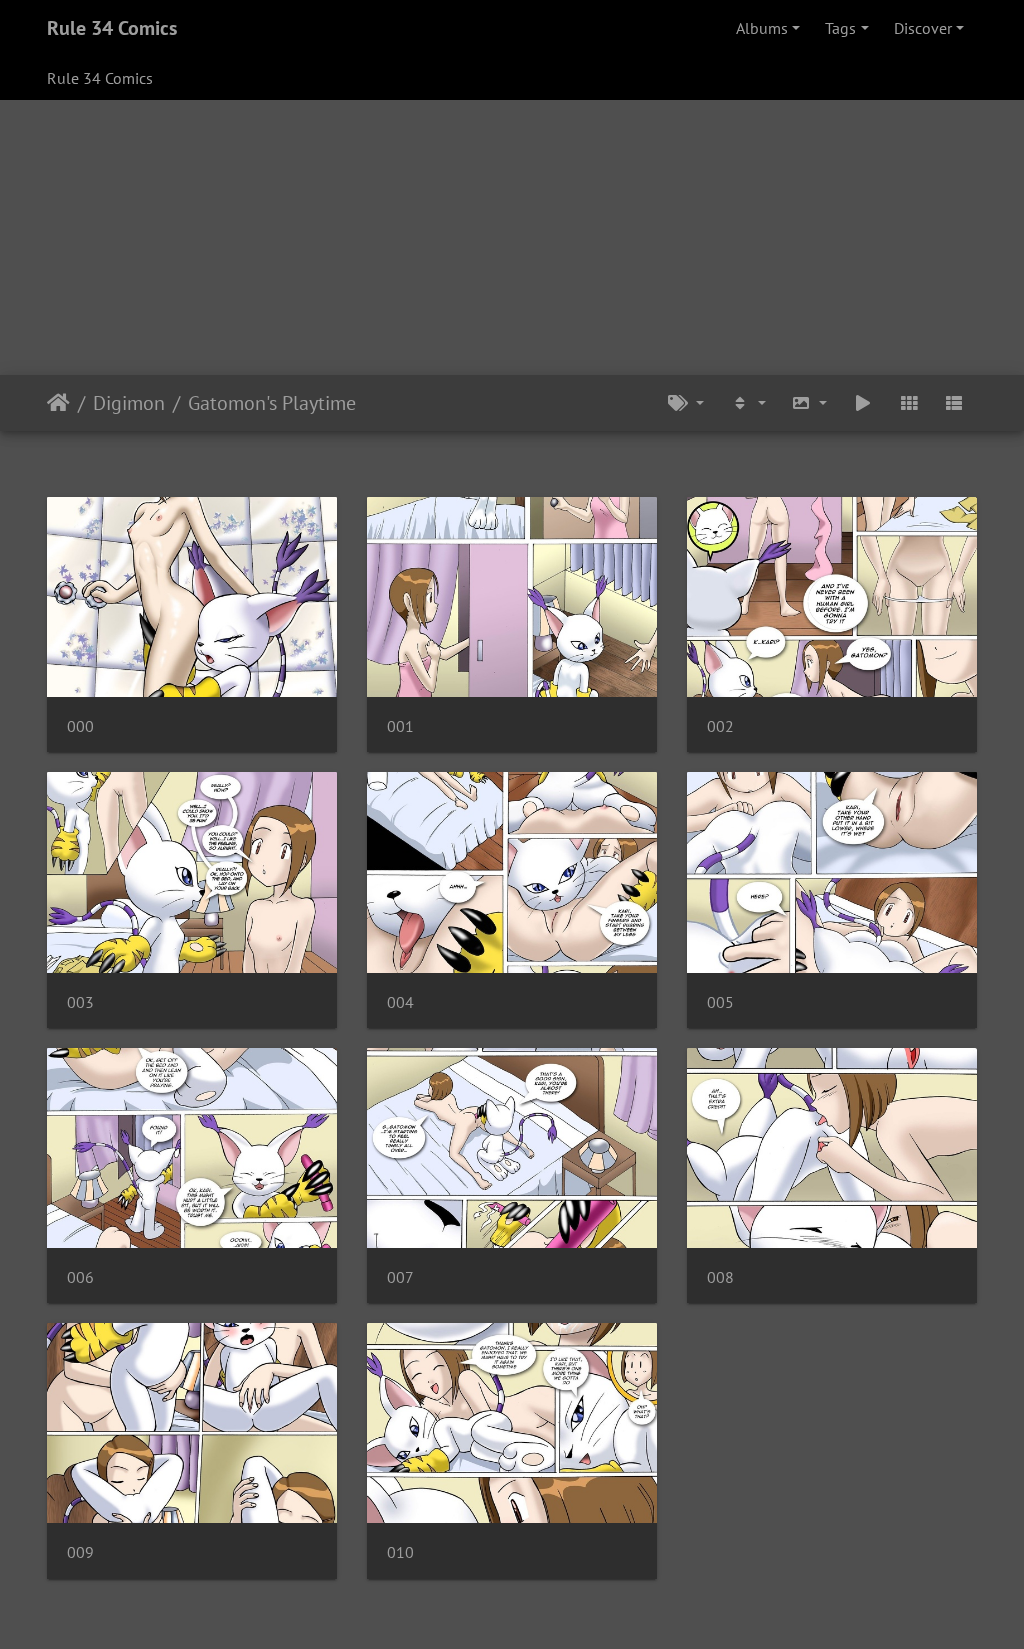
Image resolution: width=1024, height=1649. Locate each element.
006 (80, 1277)
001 (400, 726)
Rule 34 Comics (112, 28)
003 (80, 1002)
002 (720, 726)
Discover (923, 28)
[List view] (954, 403)
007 (400, 1277)
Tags (840, 28)
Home (58, 403)
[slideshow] (863, 403)
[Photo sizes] (810, 403)
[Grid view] (909, 403)
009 (80, 1552)
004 (400, 1002)
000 (80, 726)
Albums (762, 28)
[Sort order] (748, 403)
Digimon (129, 403)
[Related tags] (686, 403)
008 (720, 1277)
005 (720, 1002)
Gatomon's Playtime (272, 403)
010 (400, 1552)
